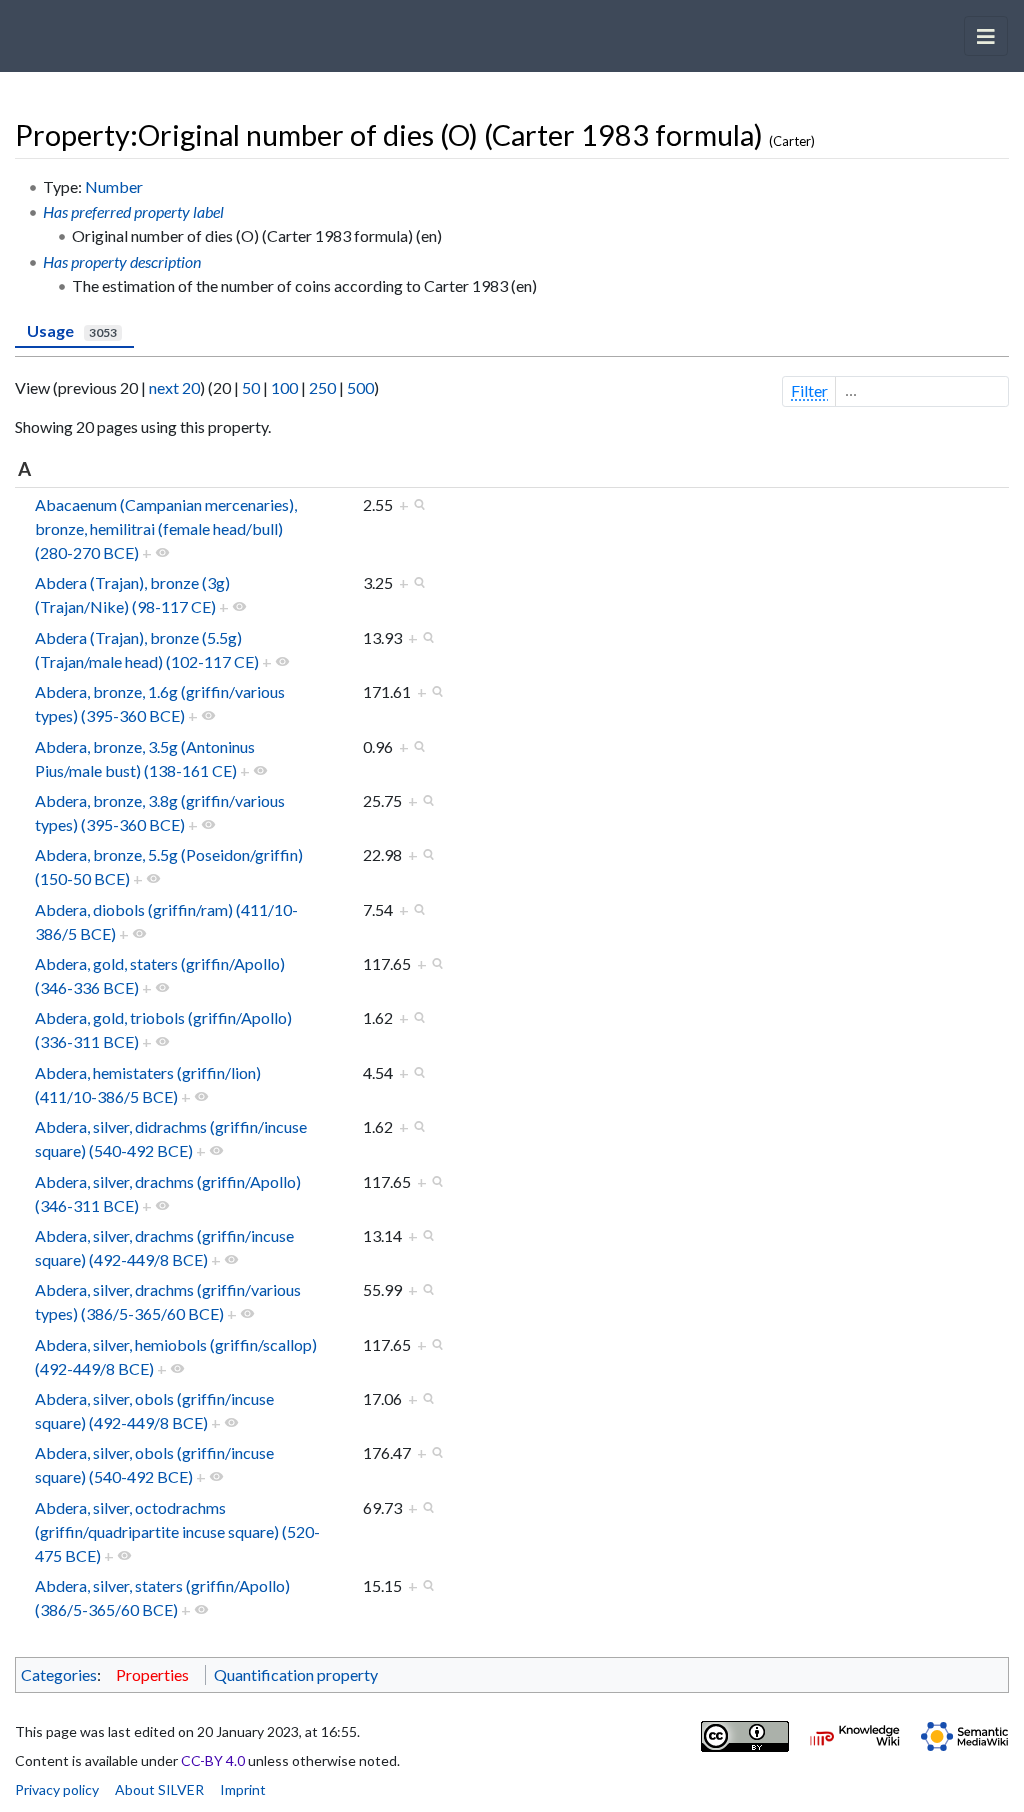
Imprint (243, 1789)
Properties (152, 1674)
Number (114, 186)
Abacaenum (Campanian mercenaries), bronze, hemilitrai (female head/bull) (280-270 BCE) (166, 528)
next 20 (174, 387)
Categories (59, 1674)
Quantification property (296, 1674)
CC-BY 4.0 (213, 1760)
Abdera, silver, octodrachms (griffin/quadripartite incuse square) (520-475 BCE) (177, 1531)
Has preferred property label (133, 211)
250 (322, 387)
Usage (72, 330)
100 (284, 387)
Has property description (122, 261)
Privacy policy (57, 1789)
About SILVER (159, 1789)
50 (251, 387)
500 (360, 387)
